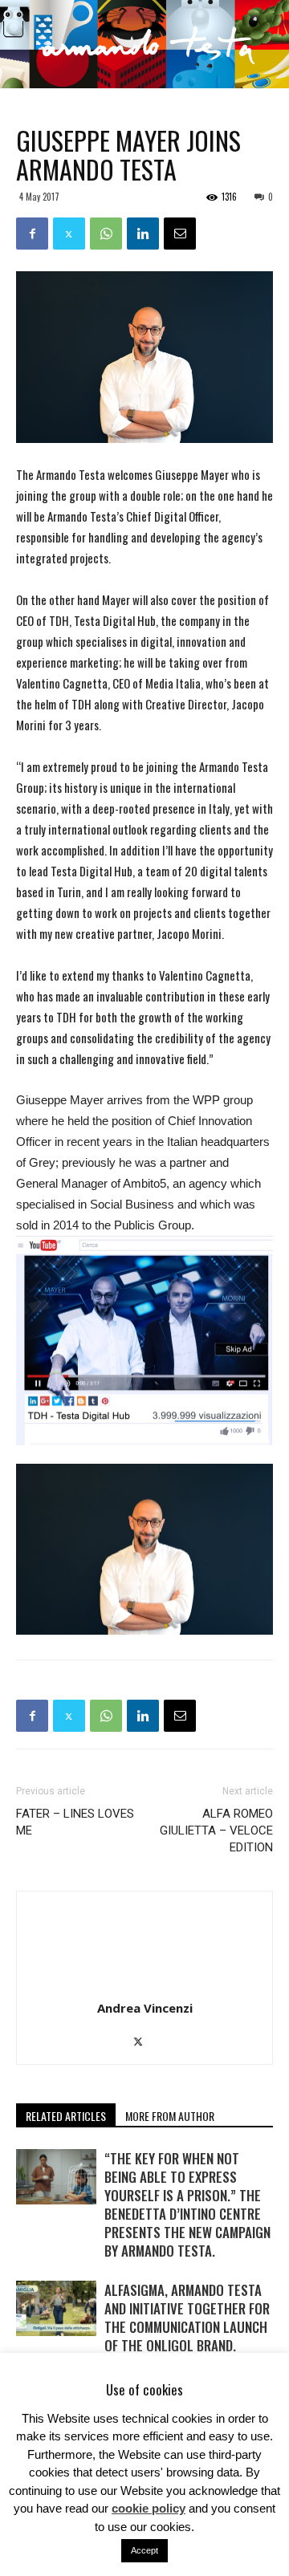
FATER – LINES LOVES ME (75, 1822)
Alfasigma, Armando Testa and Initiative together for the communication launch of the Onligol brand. (187, 2318)
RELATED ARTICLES (66, 2116)
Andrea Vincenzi (145, 2008)
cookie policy (149, 2508)
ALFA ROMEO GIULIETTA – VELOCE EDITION (216, 1830)
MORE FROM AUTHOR (170, 2116)
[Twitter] (145, 2042)
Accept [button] (144, 2550)
